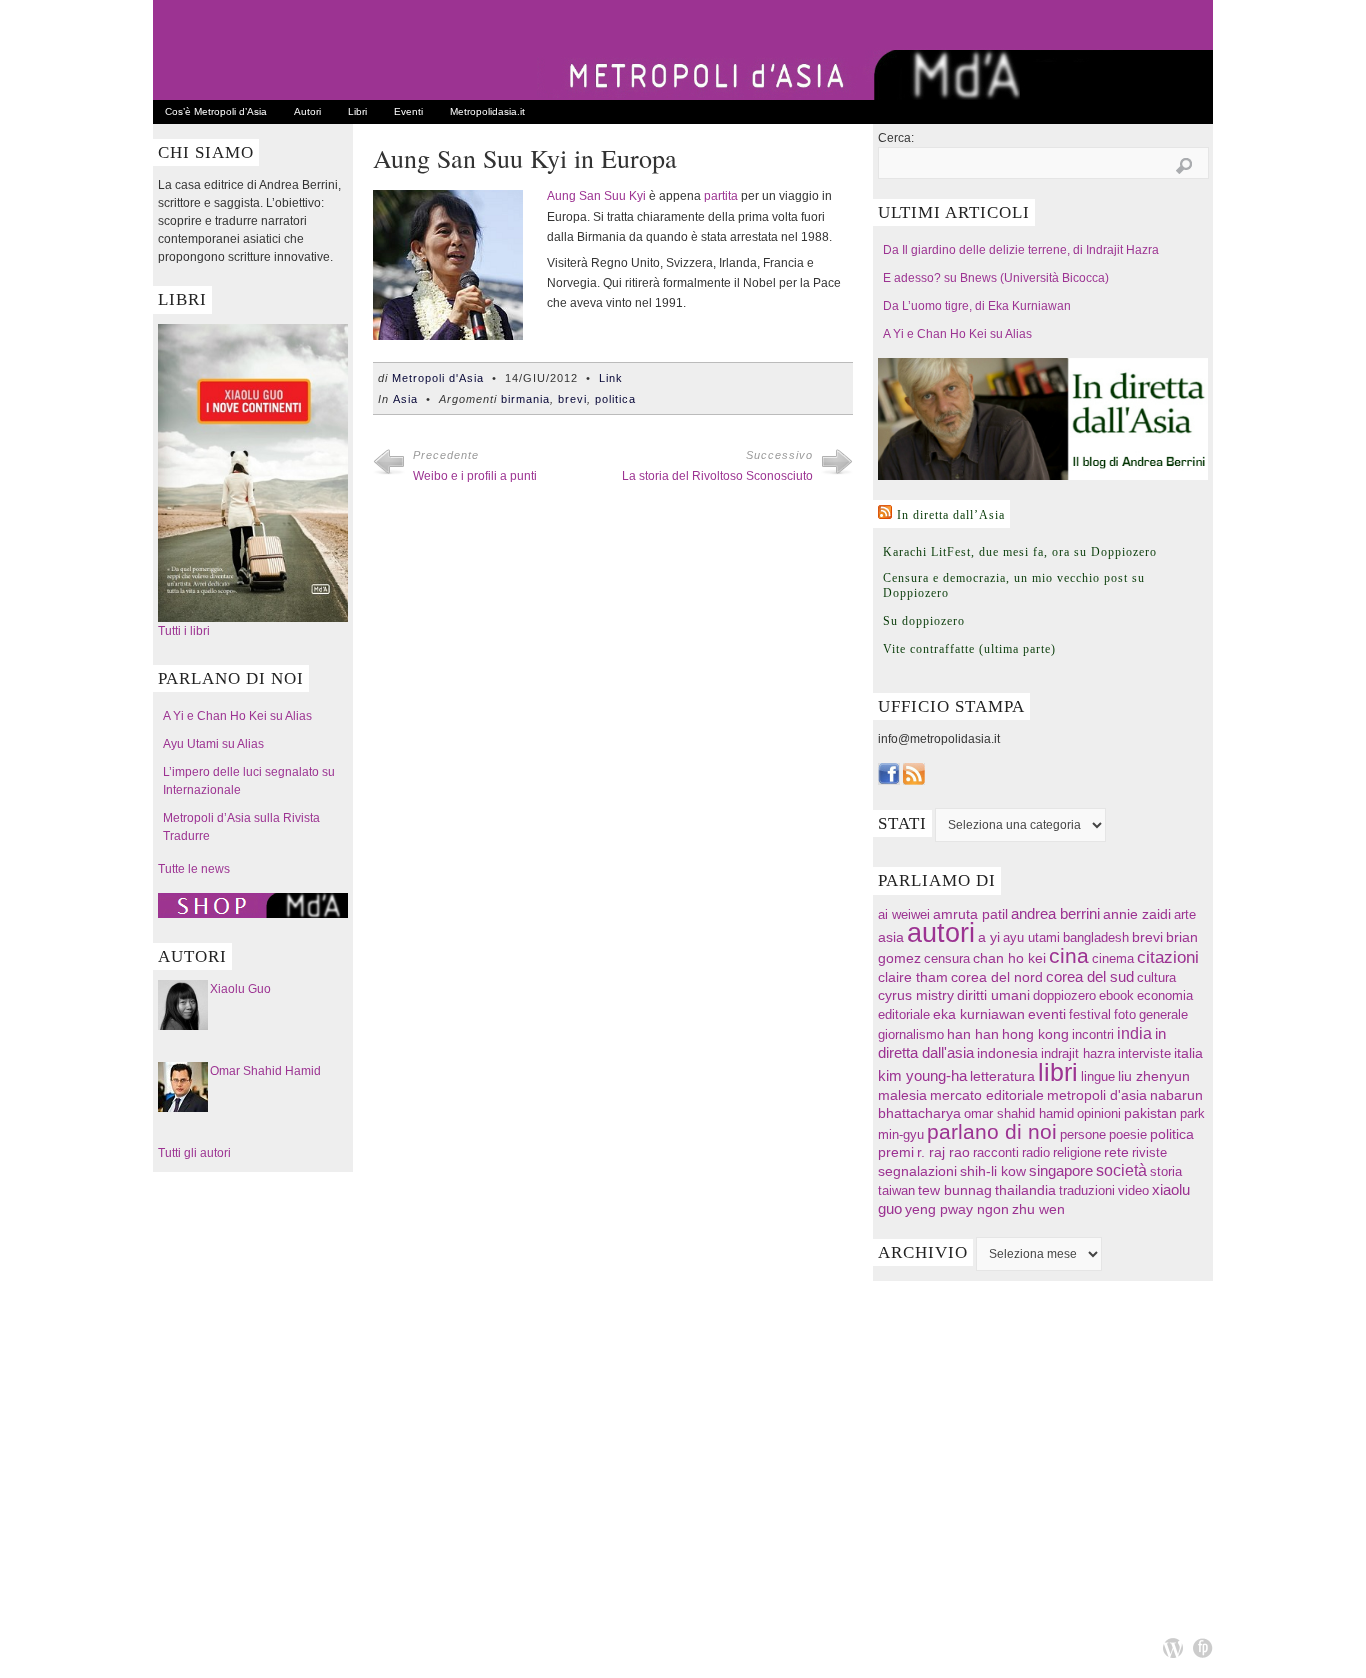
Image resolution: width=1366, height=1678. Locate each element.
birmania (525, 399)
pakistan (1150, 1113)
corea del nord (997, 977)
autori (941, 933)
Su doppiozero (924, 621)
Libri (357, 111)
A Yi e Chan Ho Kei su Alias (237, 716)
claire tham (913, 977)
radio (1036, 1152)
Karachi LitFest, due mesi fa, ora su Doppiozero (1020, 552)
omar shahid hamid (1019, 1113)
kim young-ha (922, 1076)
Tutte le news (194, 869)
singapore (1061, 1171)
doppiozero (1064, 995)
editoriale (904, 1014)
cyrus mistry (916, 995)
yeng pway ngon (957, 1209)
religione (1077, 1152)
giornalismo (911, 1034)
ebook (1116, 995)
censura (947, 958)
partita (721, 196)
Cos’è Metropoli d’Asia (216, 111)
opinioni (1099, 1113)
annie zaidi (1137, 914)
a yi (989, 937)
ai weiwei (904, 914)
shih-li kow (993, 1171)
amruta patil (970, 914)
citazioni (1168, 957)
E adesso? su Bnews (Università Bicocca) (996, 278)
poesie (1128, 1134)
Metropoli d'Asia (438, 378)
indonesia (1007, 1053)
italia (1188, 1053)
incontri (1093, 1034)
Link (611, 378)
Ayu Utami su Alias (213, 744)
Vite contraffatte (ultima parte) (969, 649)
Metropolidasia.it (487, 111)
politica (615, 399)
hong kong (1035, 1034)
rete (1116, 1152)
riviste (1149, 1152)
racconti (996, 1152)
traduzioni (1087, 1190)
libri (1058, 1072)
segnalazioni (917, 1171)
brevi (572, 399)
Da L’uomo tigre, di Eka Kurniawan (977, 306)
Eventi (408, 111)
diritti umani (993, 995)
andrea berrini (1055, 914)
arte (1185, 914)
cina (1069, 955)
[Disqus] (613, 786)
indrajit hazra (1078, 1053)
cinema (1113, 958)
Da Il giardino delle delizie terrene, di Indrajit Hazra (1021, 250)
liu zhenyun (1154, 1076)
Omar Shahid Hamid (265, 1071)
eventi (1047, 1014)
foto (1125, 1014)
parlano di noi (992, 1131)
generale (1163, 1014)
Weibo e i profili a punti (475, 476)
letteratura (1002, 1076)
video (1133, 1190)
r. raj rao (943, 1152)
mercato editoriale (987, 1095)
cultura (1156, 977)
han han (973, 1034)
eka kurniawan (979, 1014)
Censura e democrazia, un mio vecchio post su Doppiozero (1014, 585)
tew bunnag (955, 1190)
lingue (1098, 1076)
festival (1090, 1014)
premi (896, 1152)
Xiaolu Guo (240, 989)
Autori (307, 111)
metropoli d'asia (1097, 1095)
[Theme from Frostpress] (1203, 1648)
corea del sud (1090, 977)
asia (891, 937)
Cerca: (896, 138)
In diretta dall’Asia (951, 515)
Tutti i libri (184, 631)
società (1121, 1170)
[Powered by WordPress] (1173, 1648)
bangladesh (1096, 937)
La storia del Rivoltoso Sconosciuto (717, 476)
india (1134, 1033)
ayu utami (1031, 937)
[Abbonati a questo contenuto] (885, 512)
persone (1083, 1134)
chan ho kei (1009, 958)
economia (1165, 995)
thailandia (1025, 1190)
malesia (902, 1095)
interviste (1144, 1053)
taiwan (896, 1190)
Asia (405, 399)
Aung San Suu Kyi (596, 196)
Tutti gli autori (194, 1153)
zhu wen (1038, 1209)
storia (1166, 1171)
